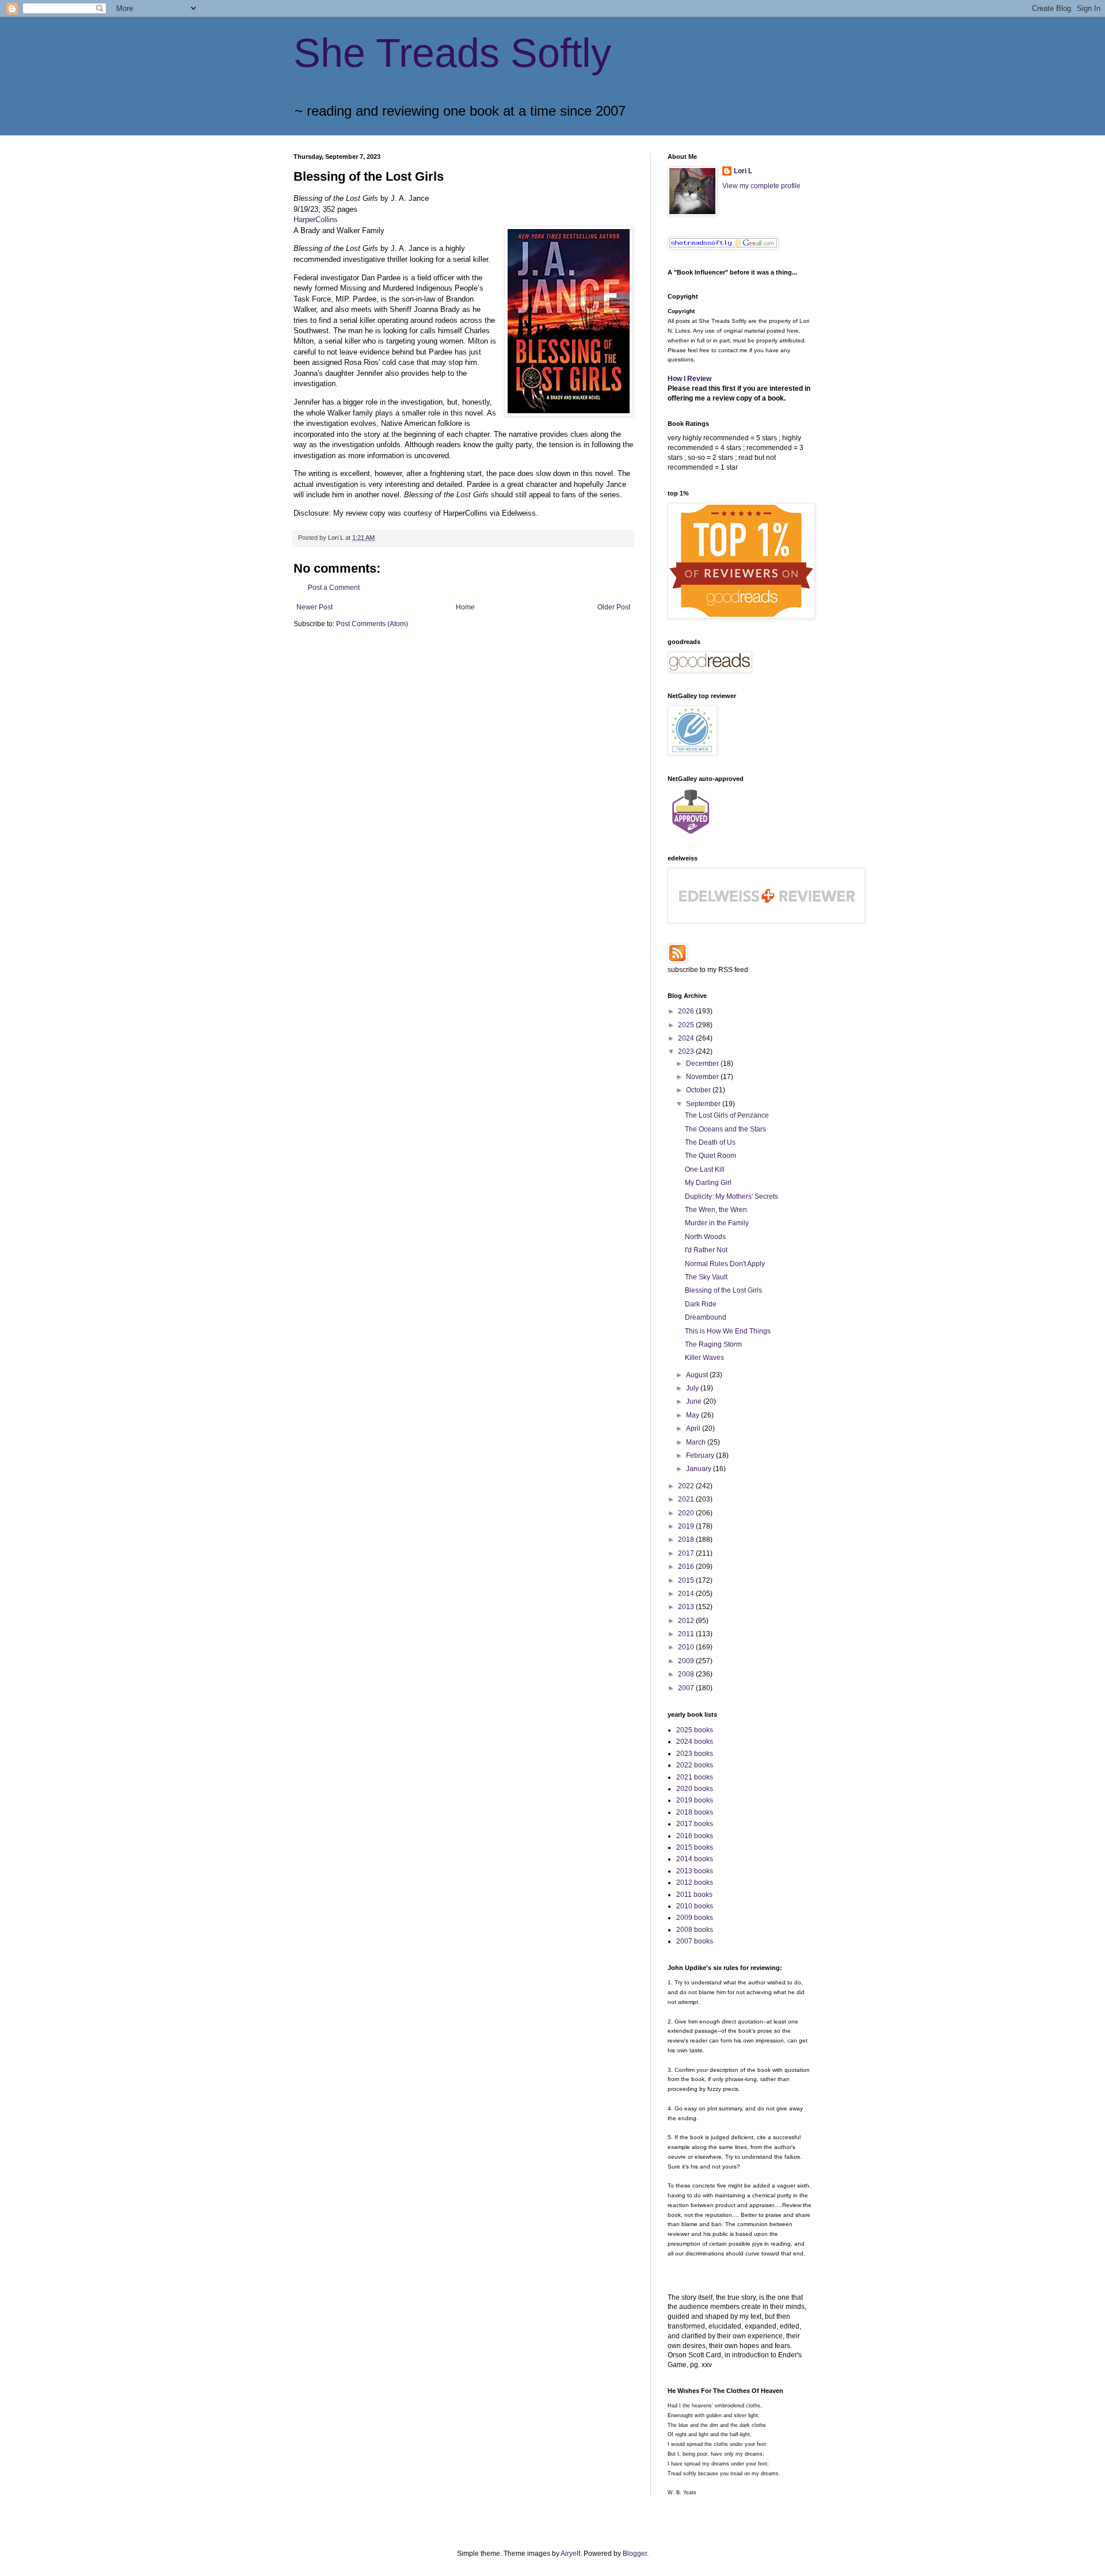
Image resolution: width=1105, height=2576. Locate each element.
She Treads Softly (452, 53)
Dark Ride (701, 1304)
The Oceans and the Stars (725, 1129)
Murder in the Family (717, 1223)
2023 (687, 1051)
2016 (687, 1567)
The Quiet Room (710, 1156)
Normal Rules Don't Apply (725, 1264)
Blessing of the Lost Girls (723, 1290)
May (694, 1415)
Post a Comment (334, 588)
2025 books (695, 1730)
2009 (687, 1661)
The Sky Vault (706, 1277)
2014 (687, 1594)
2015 (687, 1580)
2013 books (695, 1871)
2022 (687, 1486)
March (697, 1442)
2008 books (695, 1930)
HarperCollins (316, 220)
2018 (687, 1539)
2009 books (695, 1918)
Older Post (614, 607)
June (695, 1401)
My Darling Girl (708, 1183)
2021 (687, 1499)
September (704, 1104)
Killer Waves (704, 1358)
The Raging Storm (713, 1344)
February (701, 1455)
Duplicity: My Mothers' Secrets (731, 1196)
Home (465, 607)
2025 (687, 1025)
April (694, 1428)
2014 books (695, 1859)
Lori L (743, 171)
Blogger (635, 2554)
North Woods (705, 1237)
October (699, 1090)
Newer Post (315, 607)
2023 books (695, 1754)
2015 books (695, 1847)
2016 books (695, 1836)
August (698, 1375)
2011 (687, 1634)
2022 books (695, 1765)
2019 (687, 1526)
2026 (687, 1011)
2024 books (695, 1742)
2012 (687, 1621)
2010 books (695, 1906)
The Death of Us (710, 1142)
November (703, 1077)
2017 (687, 1553)
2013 (687, 1607)
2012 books (695, 1883)
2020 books (695, 1789)
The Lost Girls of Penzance (727, 1115)
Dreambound (706, 1317)
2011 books (694, 1895)
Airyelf (570, 2554)
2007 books (695, 1941)
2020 (687, 1513)
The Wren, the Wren (716, 1210)
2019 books (695, 1800)
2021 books (695, 1777)
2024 (687, 1038)
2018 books (695, 1812)
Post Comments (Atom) (372, 624)
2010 (687, 1647)
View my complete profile (761, 186)
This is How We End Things (728, 1331)
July (693, 1388)
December (703, 1064)
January (700, 1469)
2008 (687, 1674)
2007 (687, 1688)
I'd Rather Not (706, 1250)
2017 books (695, 1824)
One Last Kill (705, 1169)
